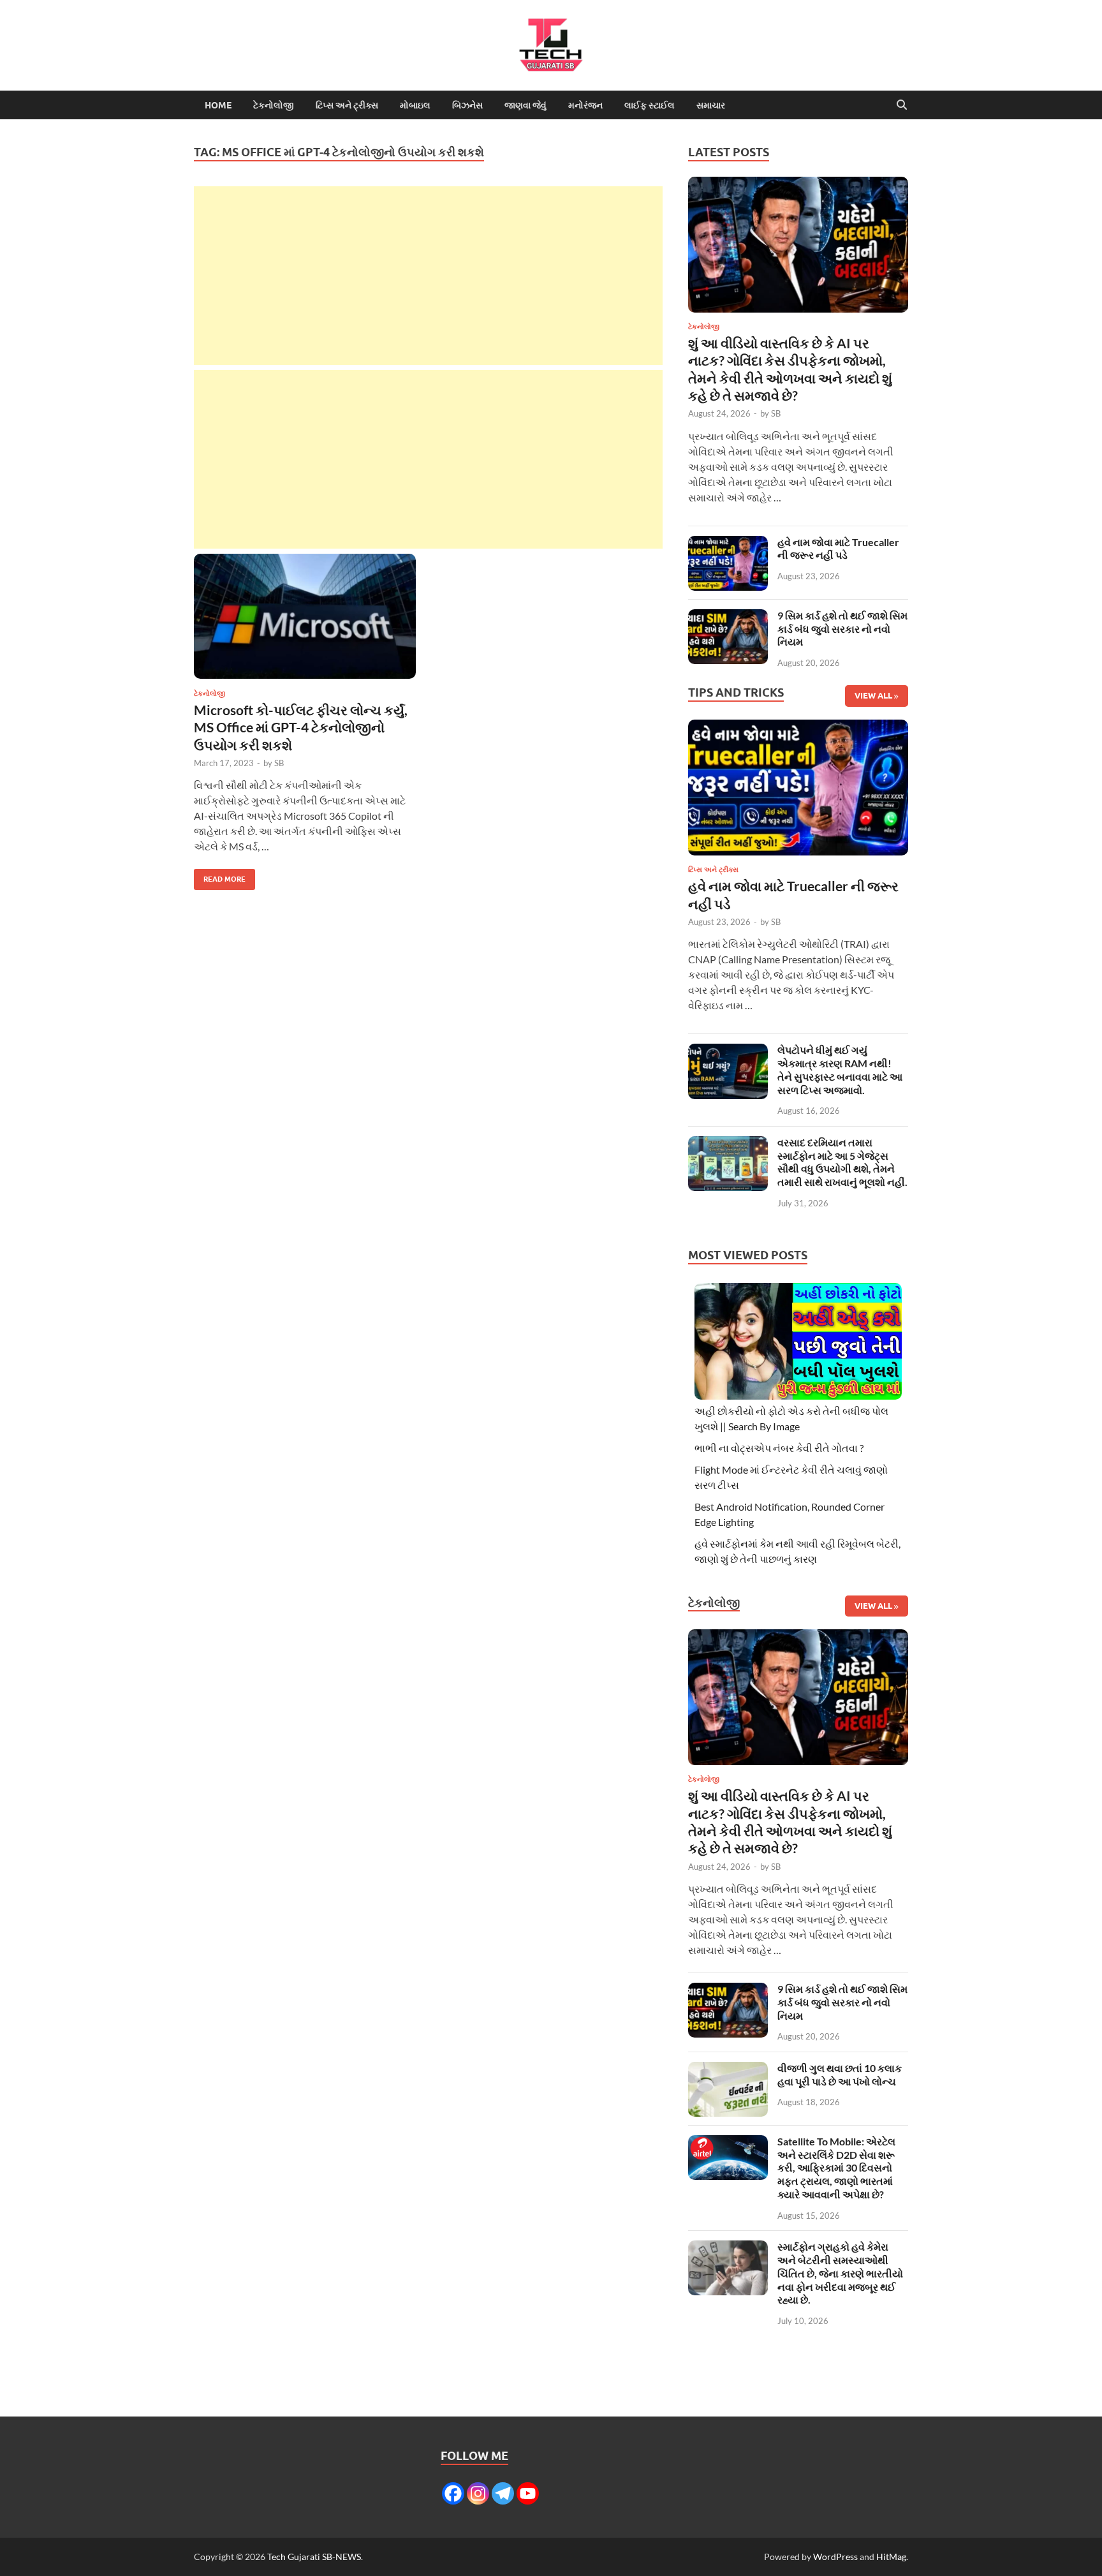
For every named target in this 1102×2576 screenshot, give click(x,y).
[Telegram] (503, 2493)
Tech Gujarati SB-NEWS (314, 2557)
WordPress (835, 2557)
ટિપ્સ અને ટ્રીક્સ (347, 105)
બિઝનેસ (467, 105)
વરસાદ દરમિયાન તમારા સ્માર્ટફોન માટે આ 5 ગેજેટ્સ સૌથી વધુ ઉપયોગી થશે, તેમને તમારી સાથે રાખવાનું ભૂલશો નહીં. (842, 1162)
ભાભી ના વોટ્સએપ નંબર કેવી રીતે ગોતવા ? (779, 1448)
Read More (220, 876)
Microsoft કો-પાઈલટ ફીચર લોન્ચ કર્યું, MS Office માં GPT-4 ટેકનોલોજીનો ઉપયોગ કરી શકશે (301, 727)
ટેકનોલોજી (274, 105)
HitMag (891, 2557)
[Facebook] (453, 2493)
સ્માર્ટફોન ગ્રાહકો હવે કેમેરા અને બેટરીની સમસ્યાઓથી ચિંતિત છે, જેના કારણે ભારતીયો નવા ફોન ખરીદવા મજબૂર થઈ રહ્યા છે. (840, 2273)
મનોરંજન (585, 105)
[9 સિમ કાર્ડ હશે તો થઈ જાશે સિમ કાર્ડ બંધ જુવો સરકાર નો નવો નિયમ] (728, 617)
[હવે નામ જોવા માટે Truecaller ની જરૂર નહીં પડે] (728, 543)
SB (279, 763)
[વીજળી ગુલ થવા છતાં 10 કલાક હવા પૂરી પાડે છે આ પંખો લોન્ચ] (728, 2069)
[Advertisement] (428, 276)
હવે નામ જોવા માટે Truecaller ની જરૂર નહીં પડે (838, 549)
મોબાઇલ (415, 105)
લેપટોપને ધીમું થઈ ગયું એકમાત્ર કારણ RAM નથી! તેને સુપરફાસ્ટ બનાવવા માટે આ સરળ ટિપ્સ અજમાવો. (840, 1070)
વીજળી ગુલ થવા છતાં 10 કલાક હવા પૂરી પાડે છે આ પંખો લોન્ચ (840, 2075)
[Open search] (902, 105)
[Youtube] (528, 2493)
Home (218, 105)
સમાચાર (711, 105)
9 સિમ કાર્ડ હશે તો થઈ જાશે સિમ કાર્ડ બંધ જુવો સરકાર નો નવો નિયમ (842, 629)
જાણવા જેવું (525, 105)
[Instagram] (478, 2493)
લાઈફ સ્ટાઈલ (650, 105)
